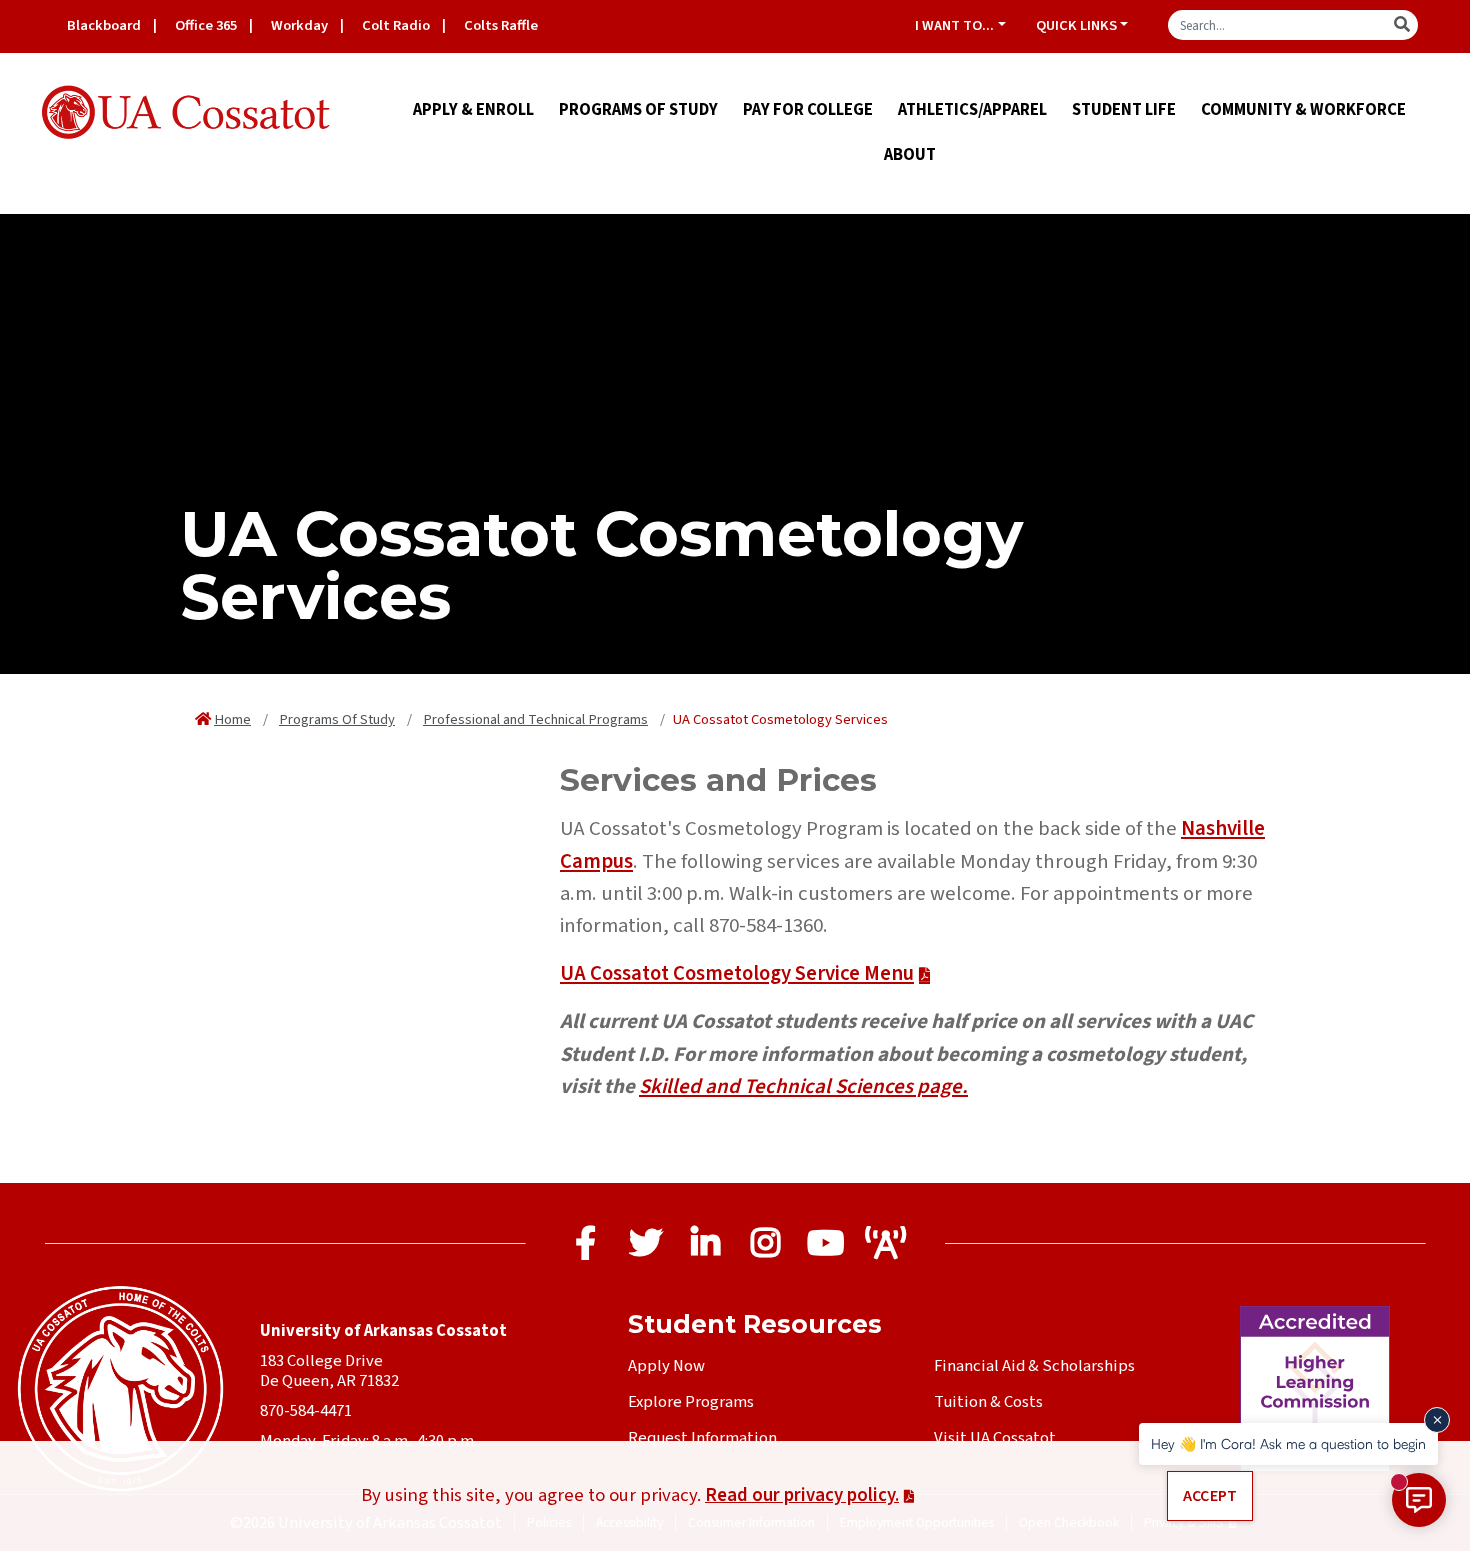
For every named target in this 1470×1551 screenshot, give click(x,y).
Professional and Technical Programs (535, 719)
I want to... (954, 25)
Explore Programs (691, 1402)
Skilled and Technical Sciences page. (803, 1086)
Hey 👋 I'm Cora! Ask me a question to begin (1288, 1443)
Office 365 (206, 25)
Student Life (1124, 110)
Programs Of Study (337, 719)
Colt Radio (396, 25)
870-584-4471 (306, 1411)
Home (232, 719)
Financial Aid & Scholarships (1034, 1366)
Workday (299, 25)
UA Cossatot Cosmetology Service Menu (737, 973)
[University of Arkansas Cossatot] (187, 113)
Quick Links (1076, 25)
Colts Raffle (501, 25)
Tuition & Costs (988, 1402)
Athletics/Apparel (972, 110)
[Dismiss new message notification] (1437, 1420)
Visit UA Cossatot (995, 1438)
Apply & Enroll (473, 110)
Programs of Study (638, 110)
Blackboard (104, 25)
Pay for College (808, 110)
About (910, 155)
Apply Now (666, 1366)
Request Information (702, 1438)
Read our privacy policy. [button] (802, 1495)
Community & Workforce (1303, 110)
